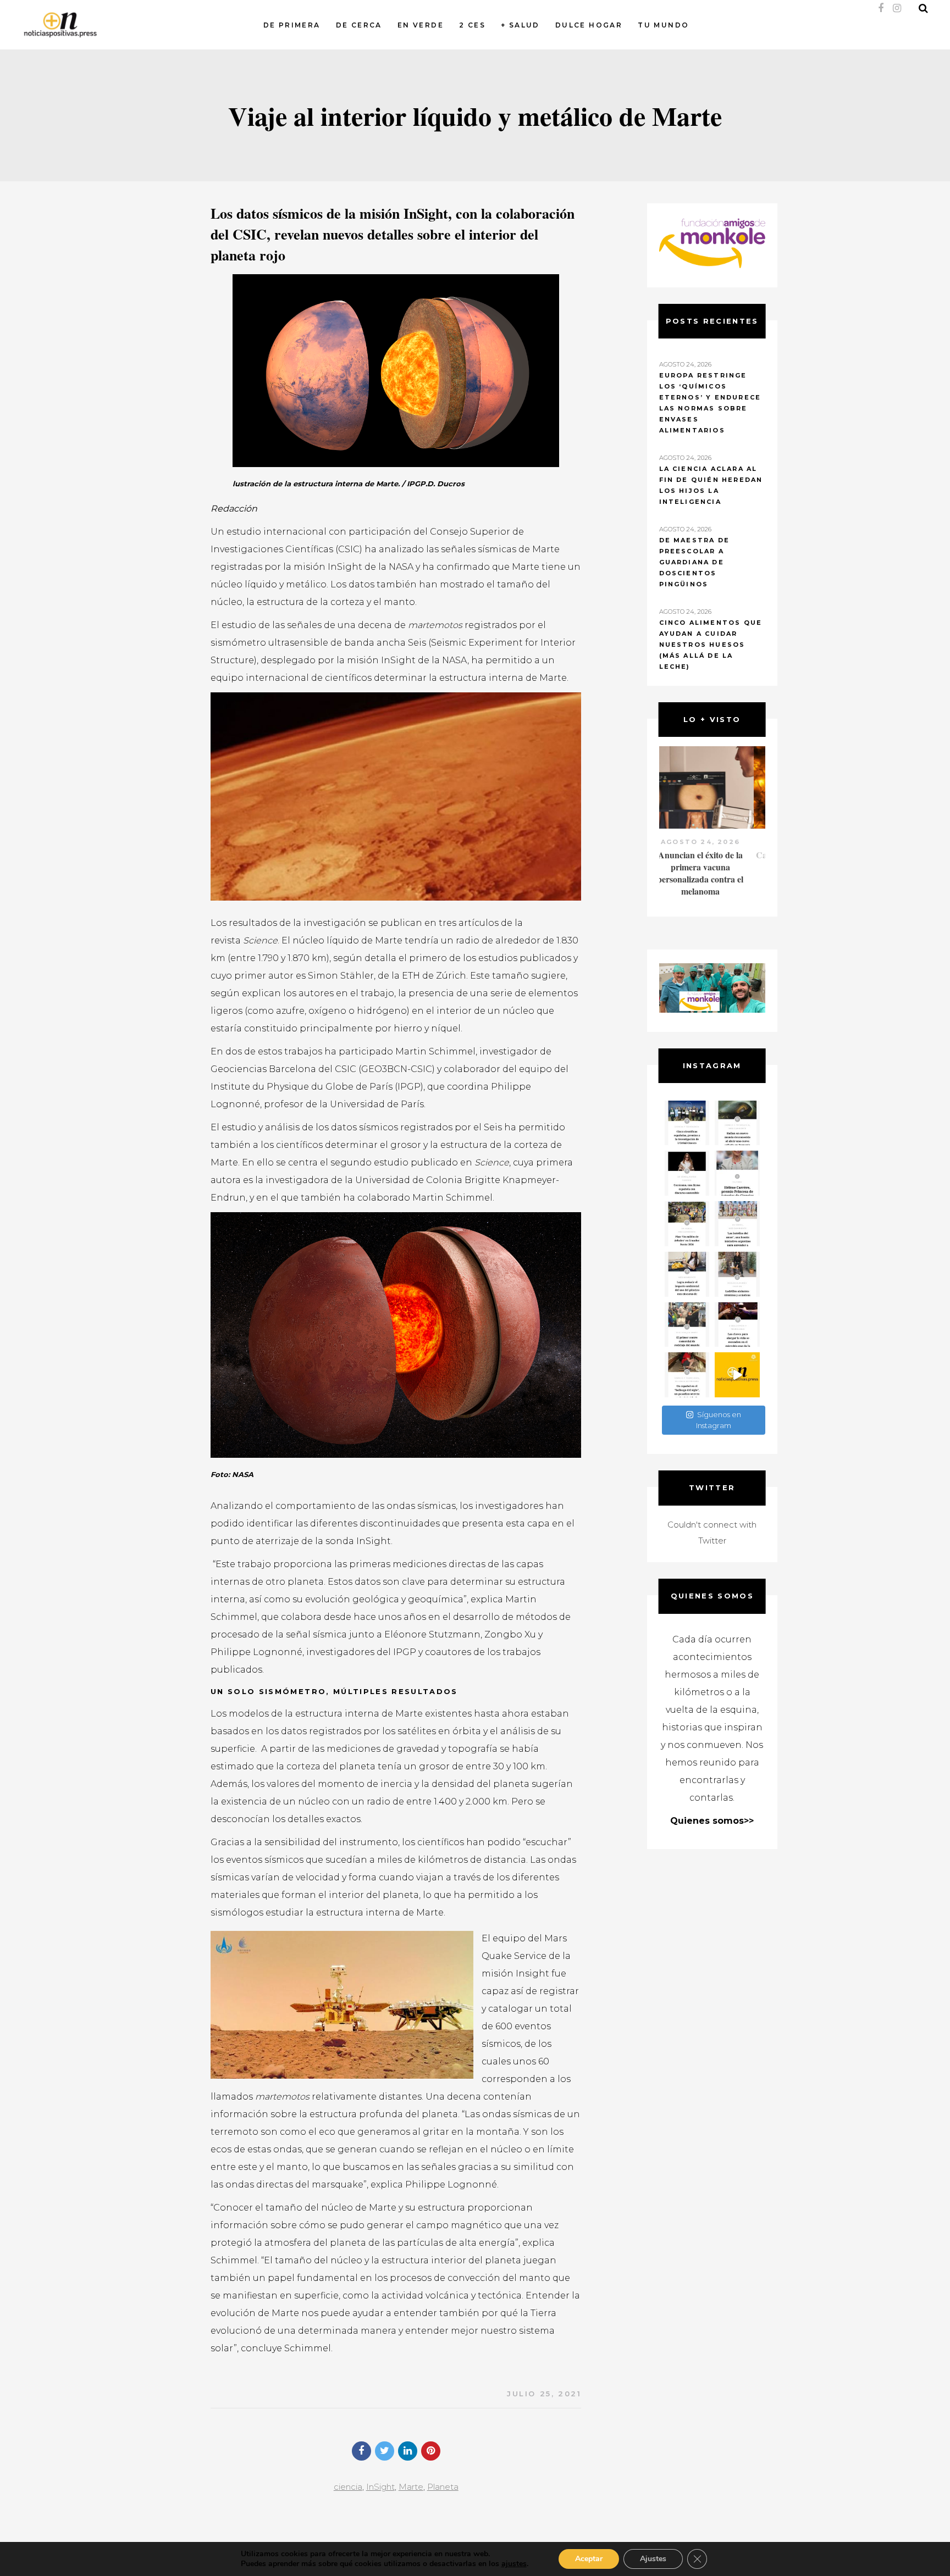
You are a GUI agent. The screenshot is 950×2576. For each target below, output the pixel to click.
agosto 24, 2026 (712, 842)
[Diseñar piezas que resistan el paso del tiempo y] (687, 1173)
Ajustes (653, 2559)
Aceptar (589, 2559)
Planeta (443, 2487)
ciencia (348, 2487)
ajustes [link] (514, 2564)
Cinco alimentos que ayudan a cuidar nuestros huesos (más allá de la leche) (711, 645)
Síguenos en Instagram (719, 1420)
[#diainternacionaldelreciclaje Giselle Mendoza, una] (687, 1274)
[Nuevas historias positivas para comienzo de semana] (737, 1375)
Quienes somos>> (712, 1821)
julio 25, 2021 (544, 2394)
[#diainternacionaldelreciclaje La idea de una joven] (737, 1274)
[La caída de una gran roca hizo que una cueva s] (737, 1123)
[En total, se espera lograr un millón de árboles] (687, 1224)
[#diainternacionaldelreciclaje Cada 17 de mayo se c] (737, 1224)
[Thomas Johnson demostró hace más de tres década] (737, 1325)
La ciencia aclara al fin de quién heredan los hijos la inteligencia (711, 485)
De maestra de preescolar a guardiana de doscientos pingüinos (695, 562)
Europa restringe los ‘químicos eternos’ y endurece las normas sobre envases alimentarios (710, 403)
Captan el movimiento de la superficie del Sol (712, 861)
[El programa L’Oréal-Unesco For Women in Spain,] (687, 1123)
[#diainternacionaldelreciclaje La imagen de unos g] (687, 1325)
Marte (411, 2487)
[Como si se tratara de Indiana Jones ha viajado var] (687, 1375)
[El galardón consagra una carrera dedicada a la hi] (737, 1173)
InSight (380, 2487)
